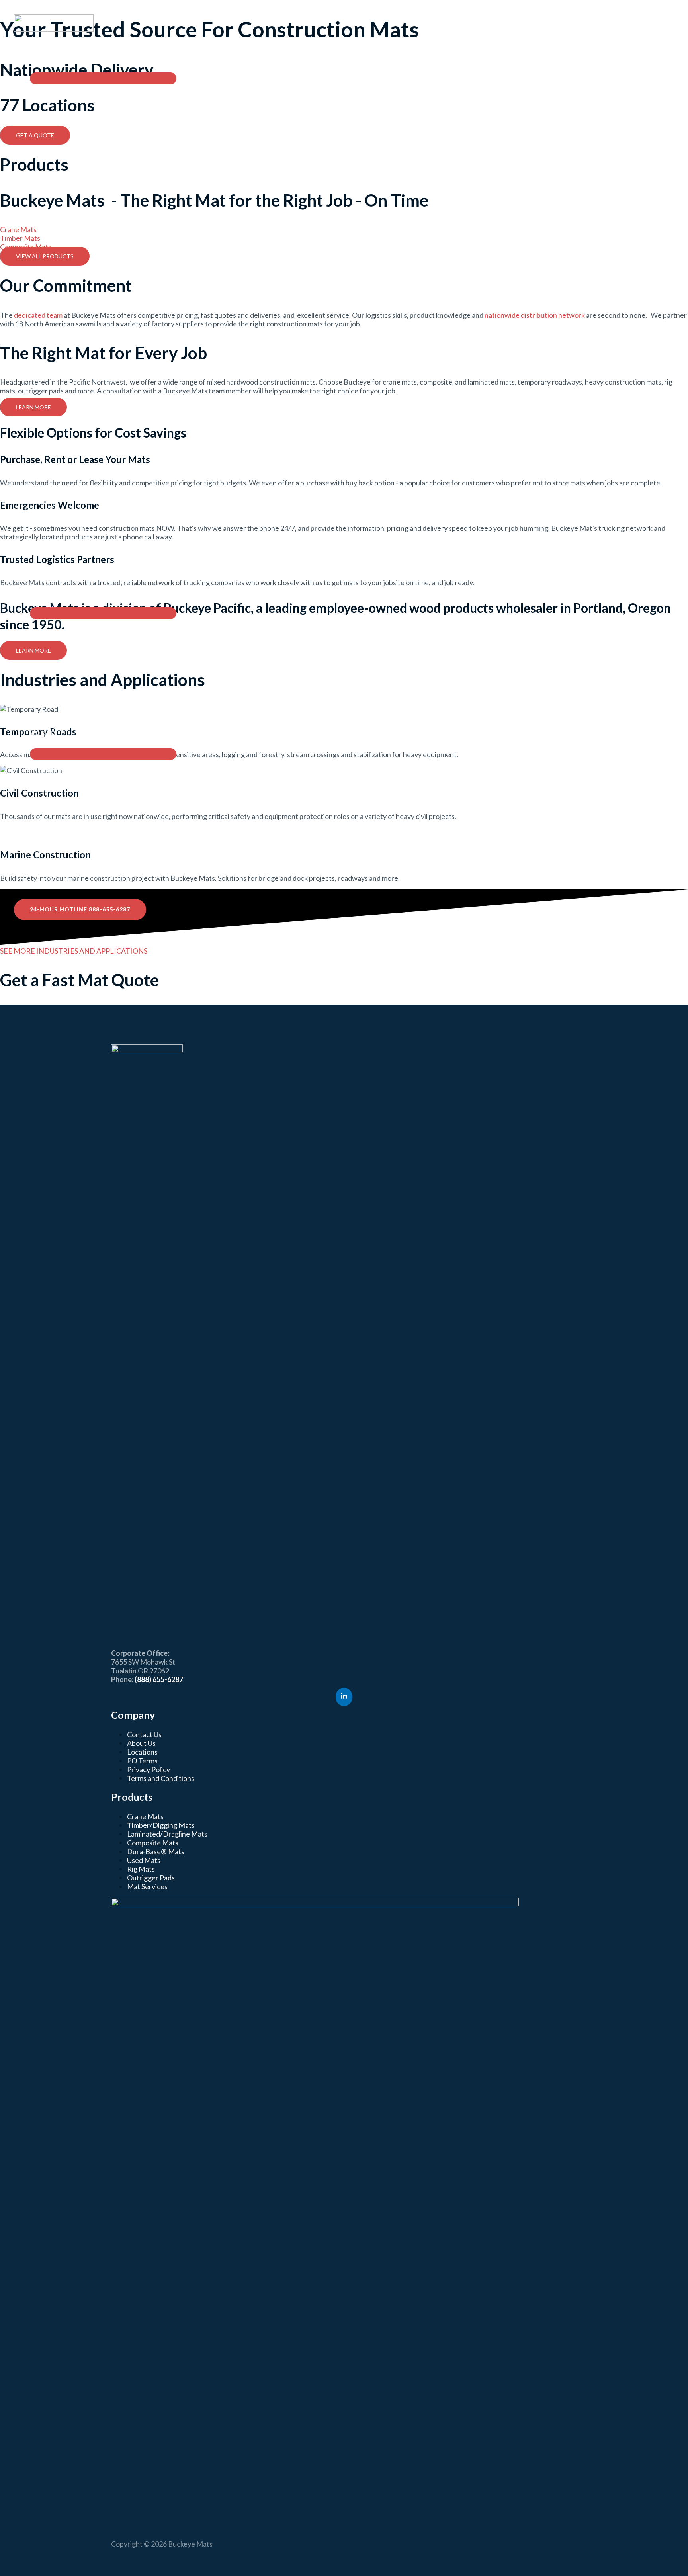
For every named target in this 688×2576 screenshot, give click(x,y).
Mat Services (147, 1886)
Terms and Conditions (161, 1778)
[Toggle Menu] (103, 78)
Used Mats (144, 1860)
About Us (141, 1743)
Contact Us (144, 1734)
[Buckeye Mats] (54, 29)
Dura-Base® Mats (156, 1851)
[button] (77, 59)
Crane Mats (145, 1816)
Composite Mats (153, 1843)
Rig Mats (141, 1869)
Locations (142, 1752)
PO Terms (142, 1761)
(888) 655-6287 (159, 1679)
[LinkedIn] (344, 1697)
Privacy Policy (149, 1769)
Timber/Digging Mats (161, 1825)
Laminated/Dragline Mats (167, 1834)
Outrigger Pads (151, 1878)
